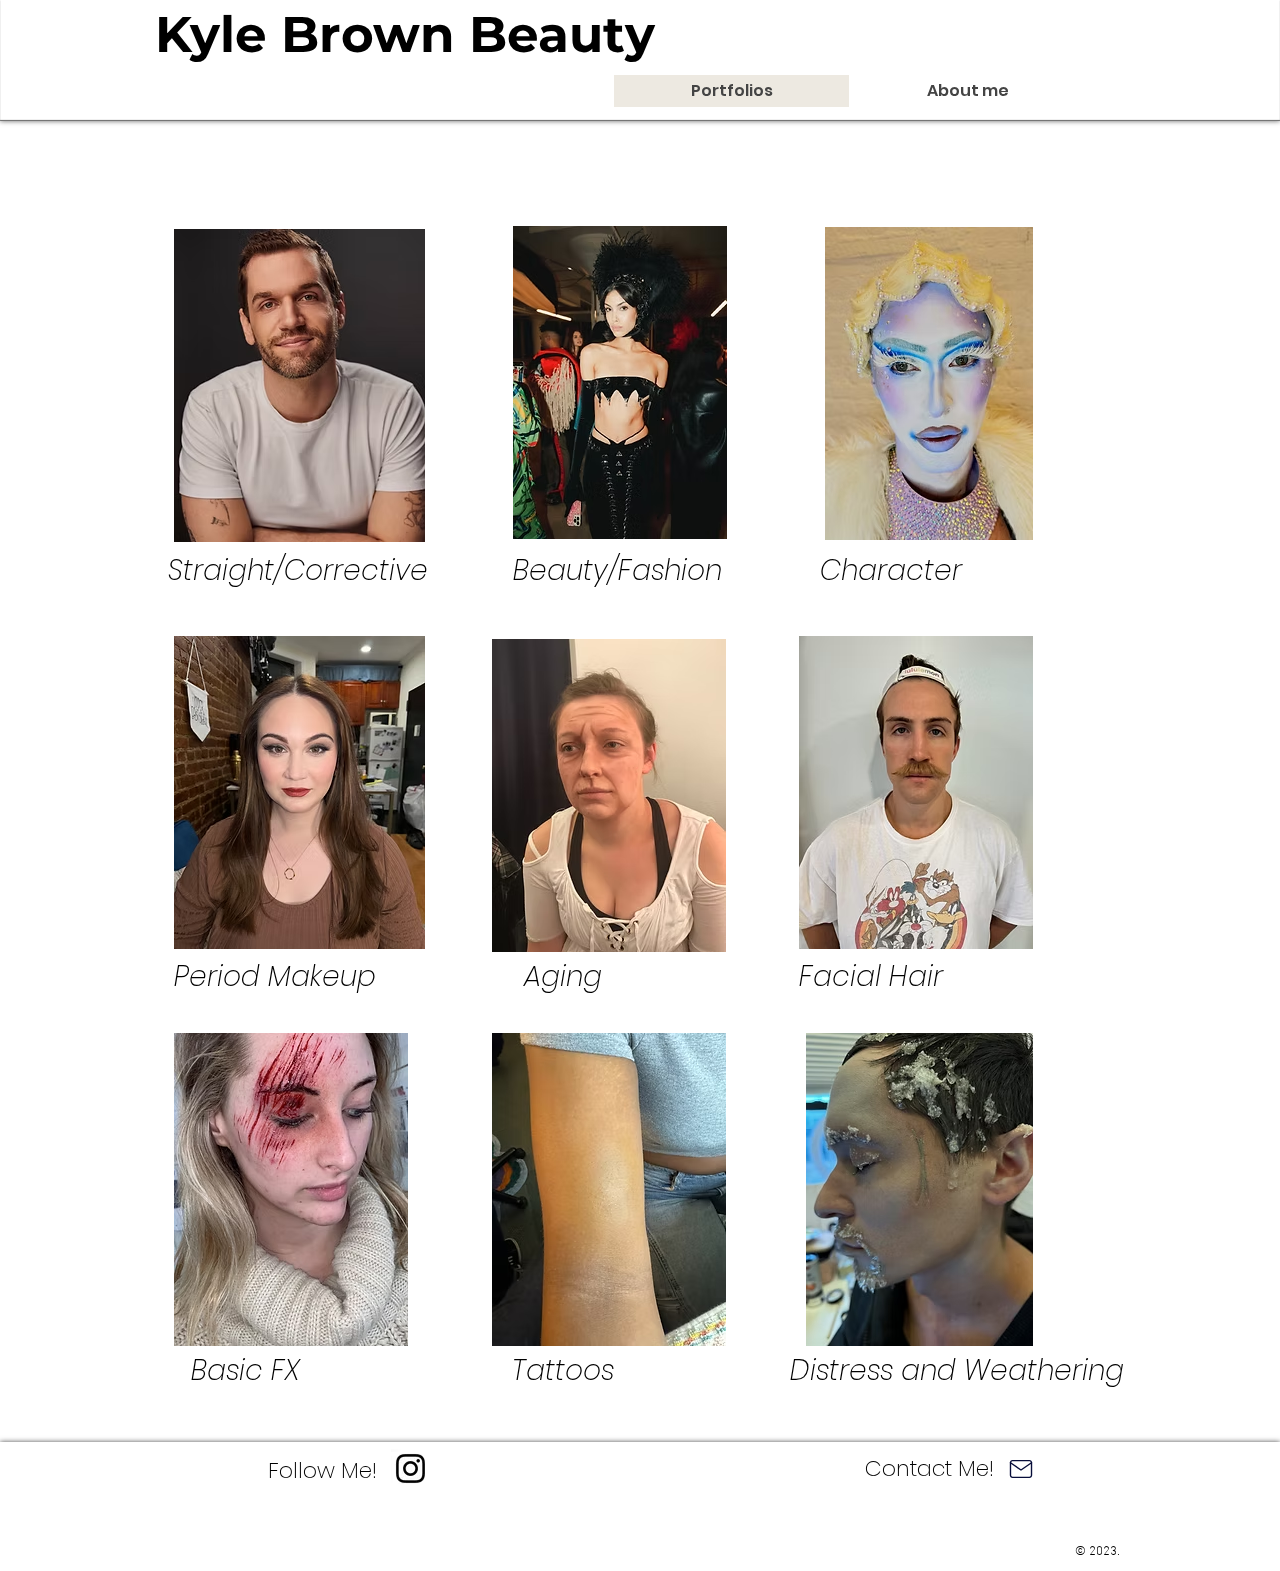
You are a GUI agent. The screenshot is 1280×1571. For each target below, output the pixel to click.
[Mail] (1020, 1468)
